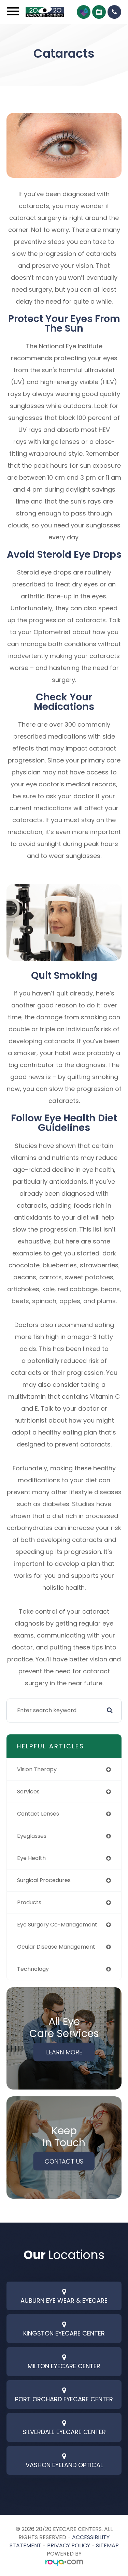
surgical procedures (44, 1880)
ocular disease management (56, 1947)
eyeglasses (32, 1836)
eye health (31, 1858)
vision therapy (37, 1769)
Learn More (64, 2052)
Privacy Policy (69, 2545)
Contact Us (64, 2161)
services (28, 1792)
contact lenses (38, 1814)
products (29, 1902)
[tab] (64, 2296)
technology (33, 1969)
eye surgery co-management (57, 1925)
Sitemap (107, 2545)
